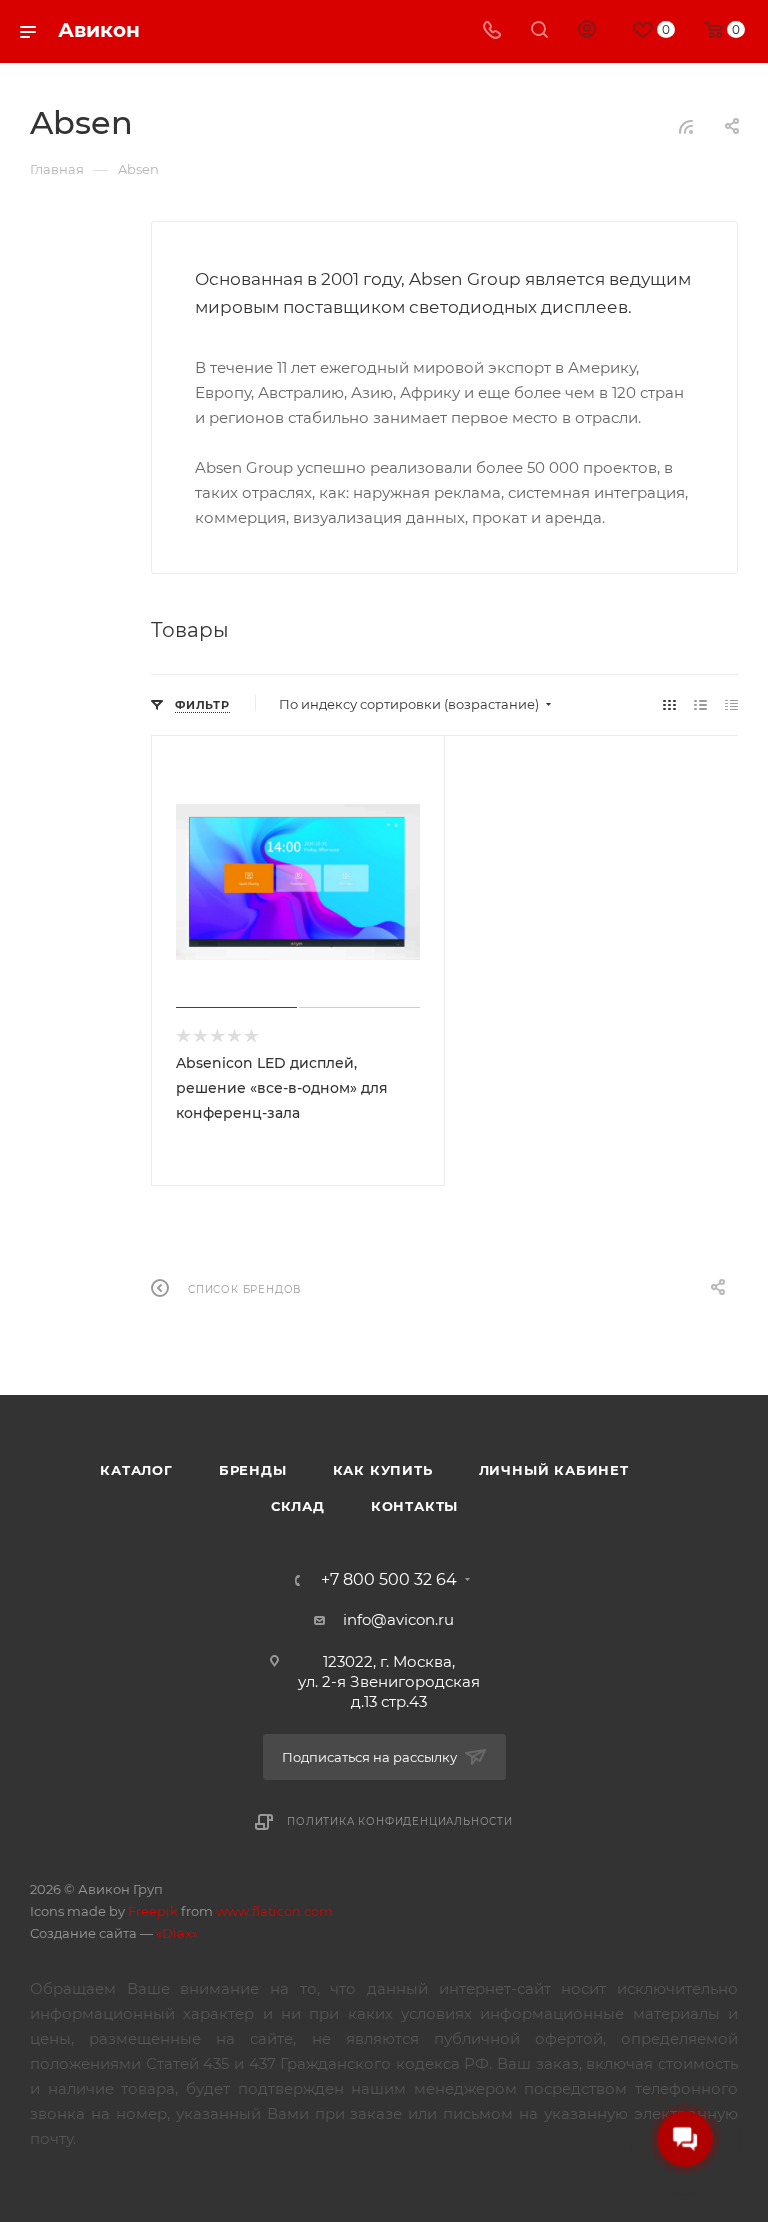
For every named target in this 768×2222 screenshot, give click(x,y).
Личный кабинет (554, 1470)
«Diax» (177, 1933)
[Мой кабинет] (587, 31)
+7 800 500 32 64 (389, 1580)
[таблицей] (731, 704)
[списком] (700, 704)
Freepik (153, 1911)
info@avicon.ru (398, 1619)
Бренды (253, 1470)
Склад (298, 1506)
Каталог (136, 1470)
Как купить (383, 1470)
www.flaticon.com (274, 1911)
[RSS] (686, 126)
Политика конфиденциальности (400, 1821)
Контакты (414, 1506)
